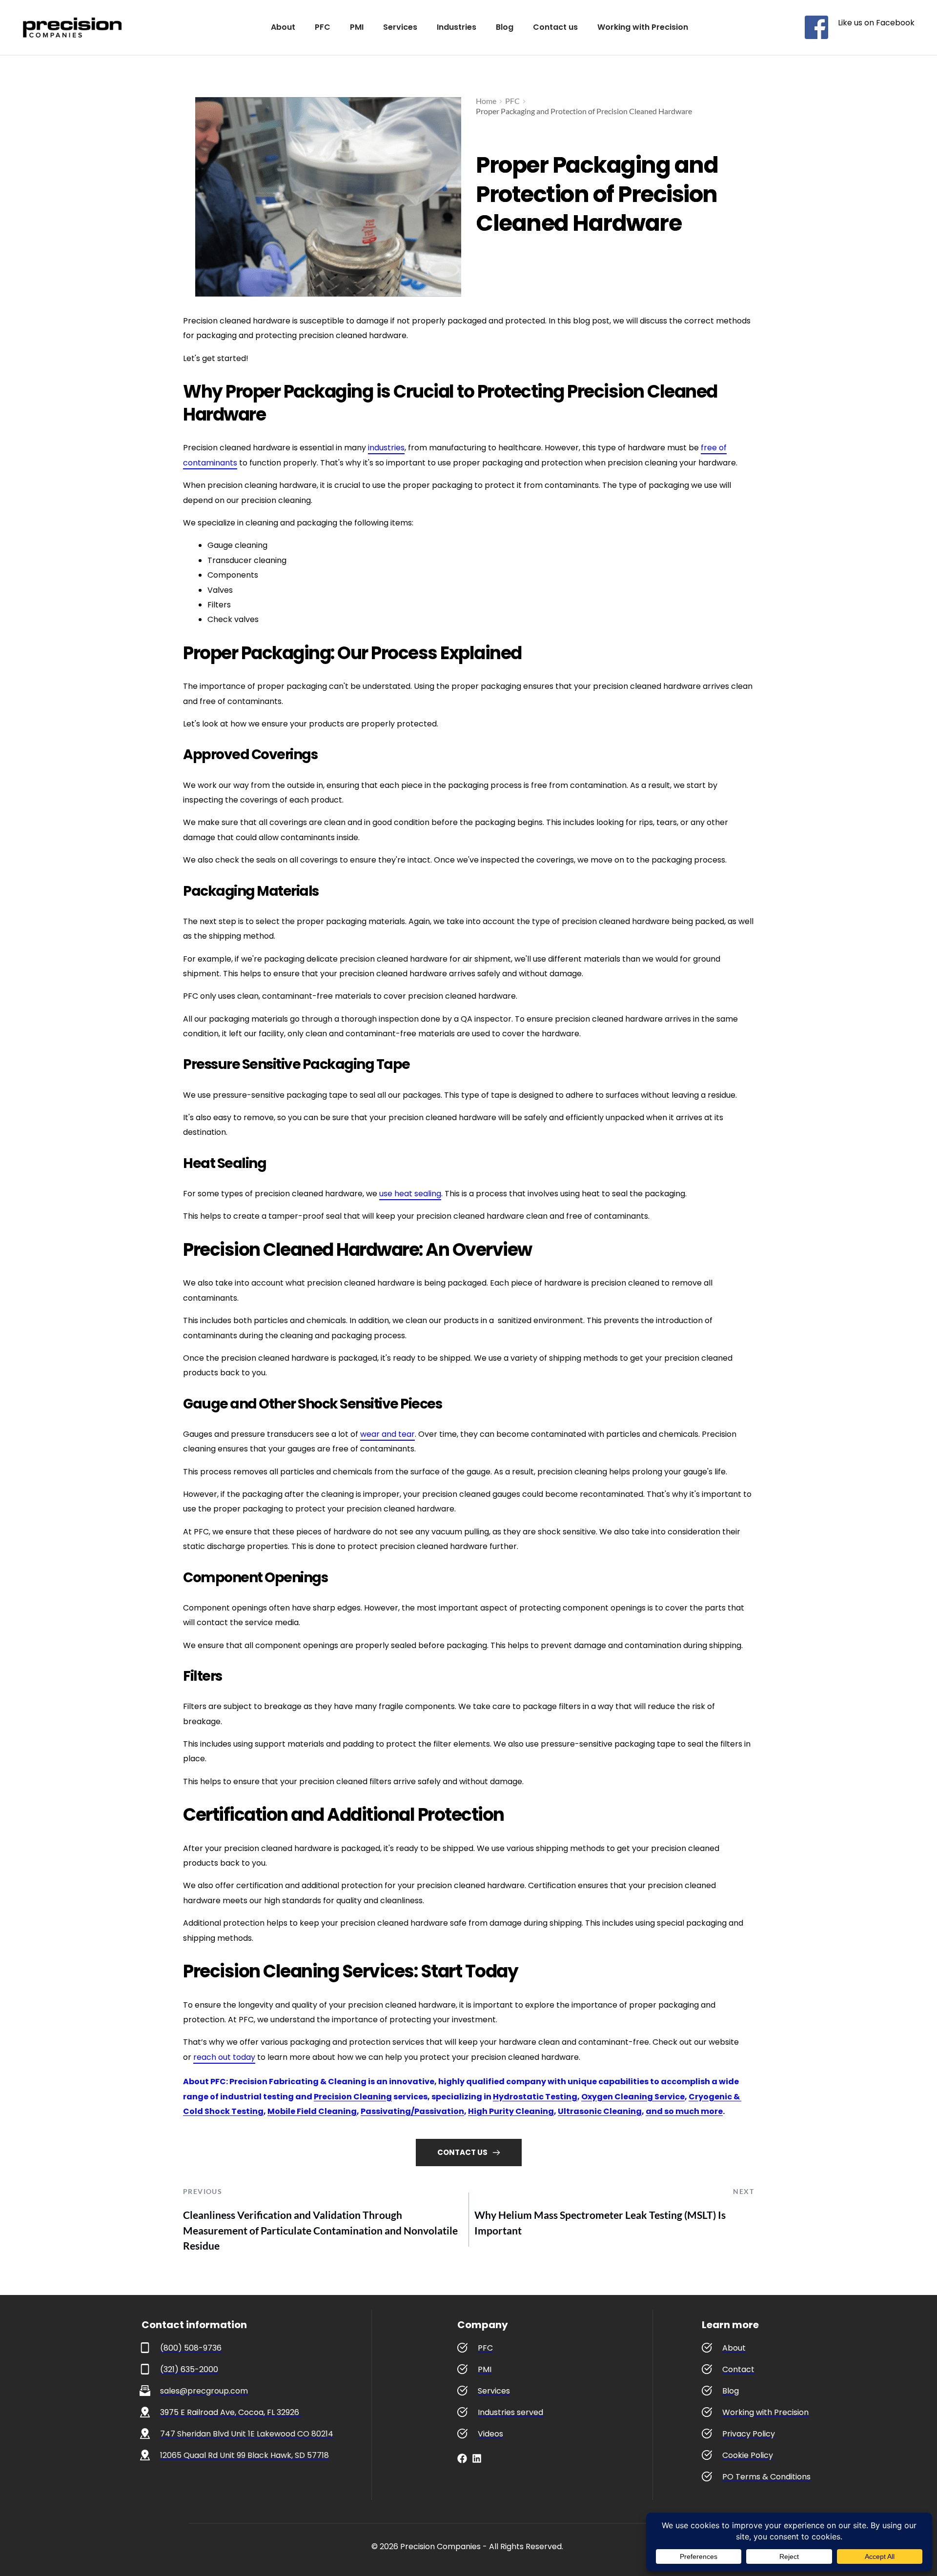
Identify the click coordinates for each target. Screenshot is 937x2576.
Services (494, 2391)
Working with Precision (765, 2412)
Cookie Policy (748, 2455)
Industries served (510, 2412)
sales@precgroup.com (204, 2391)
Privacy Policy (749, 2434)
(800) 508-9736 (191, 2348)
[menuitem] (283, 27)
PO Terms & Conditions (766, 2477)
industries (386, 448)
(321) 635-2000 (189, 2369)
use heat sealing (410, 1194)
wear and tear (387, 1434)
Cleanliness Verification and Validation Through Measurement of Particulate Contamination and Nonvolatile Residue (320, 2230)
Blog (731, 2391)
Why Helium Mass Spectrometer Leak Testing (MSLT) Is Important (600, 2223)
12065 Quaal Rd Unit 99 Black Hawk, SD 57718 (244, 2455)
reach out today (224, 2057)
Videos (490, 2434)
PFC (485, 2348)
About (734, 2348)
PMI (485, 2369)
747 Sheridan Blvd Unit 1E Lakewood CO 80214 (247, 2434)
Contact (738, 2369)
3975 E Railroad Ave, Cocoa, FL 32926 (231, 2412)
